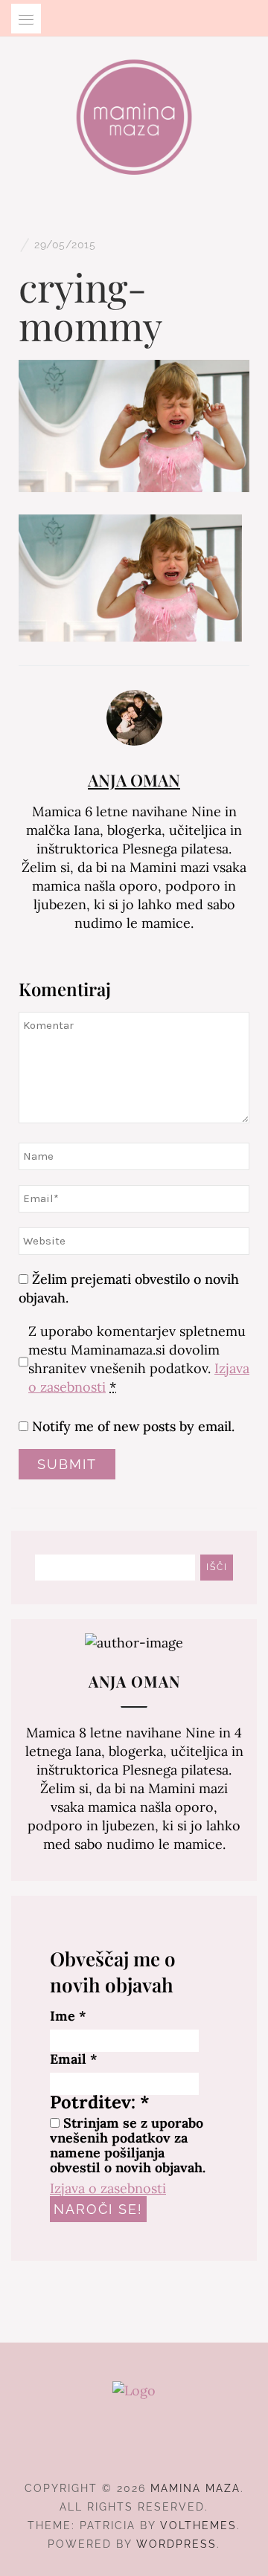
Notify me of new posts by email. (133, 1426)
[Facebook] (108, 2447)
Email (74, 2059)
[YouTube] (161, 2447)
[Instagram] (134, 2447)
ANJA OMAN (134, 780)
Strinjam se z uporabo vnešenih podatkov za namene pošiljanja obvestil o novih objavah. (128, 2146)
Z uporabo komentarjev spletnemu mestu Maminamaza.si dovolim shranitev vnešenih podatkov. (139, 1359)
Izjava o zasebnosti (108, 2188)
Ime (68, 2016)
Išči (217, 1567)
